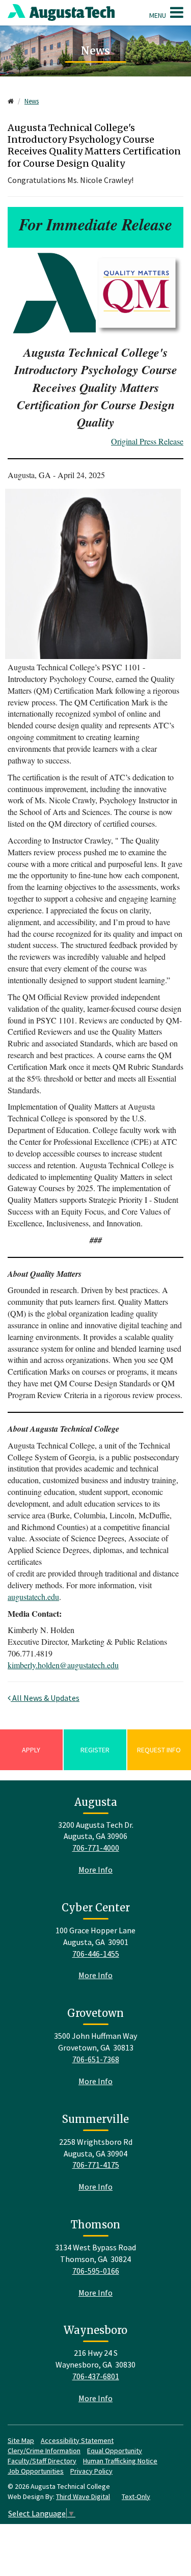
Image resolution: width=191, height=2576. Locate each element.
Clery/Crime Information (44, 2451)
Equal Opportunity (115, 2451)
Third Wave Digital (83, 2496)
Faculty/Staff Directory (42, 2461)
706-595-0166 (96, 2271)
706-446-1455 (96, 1954)
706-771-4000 (96, 1848)
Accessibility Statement (77, 2440)
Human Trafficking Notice (120, 2461)
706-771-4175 (96, 2165)
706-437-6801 (96, 2376)
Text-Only (136, 2496)
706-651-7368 (96, 2059)
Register (95, 1750)
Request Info (159, 1750)
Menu (158, 15)
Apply (31, 1750)
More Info (95, 1870)
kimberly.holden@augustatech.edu (63, 1665)
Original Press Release (147, 441)
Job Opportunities (36, 2471)
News (32, 101)
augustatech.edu (33, 1597)
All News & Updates (45, 1698)
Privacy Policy (91, 2471)
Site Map (21, 2440)
